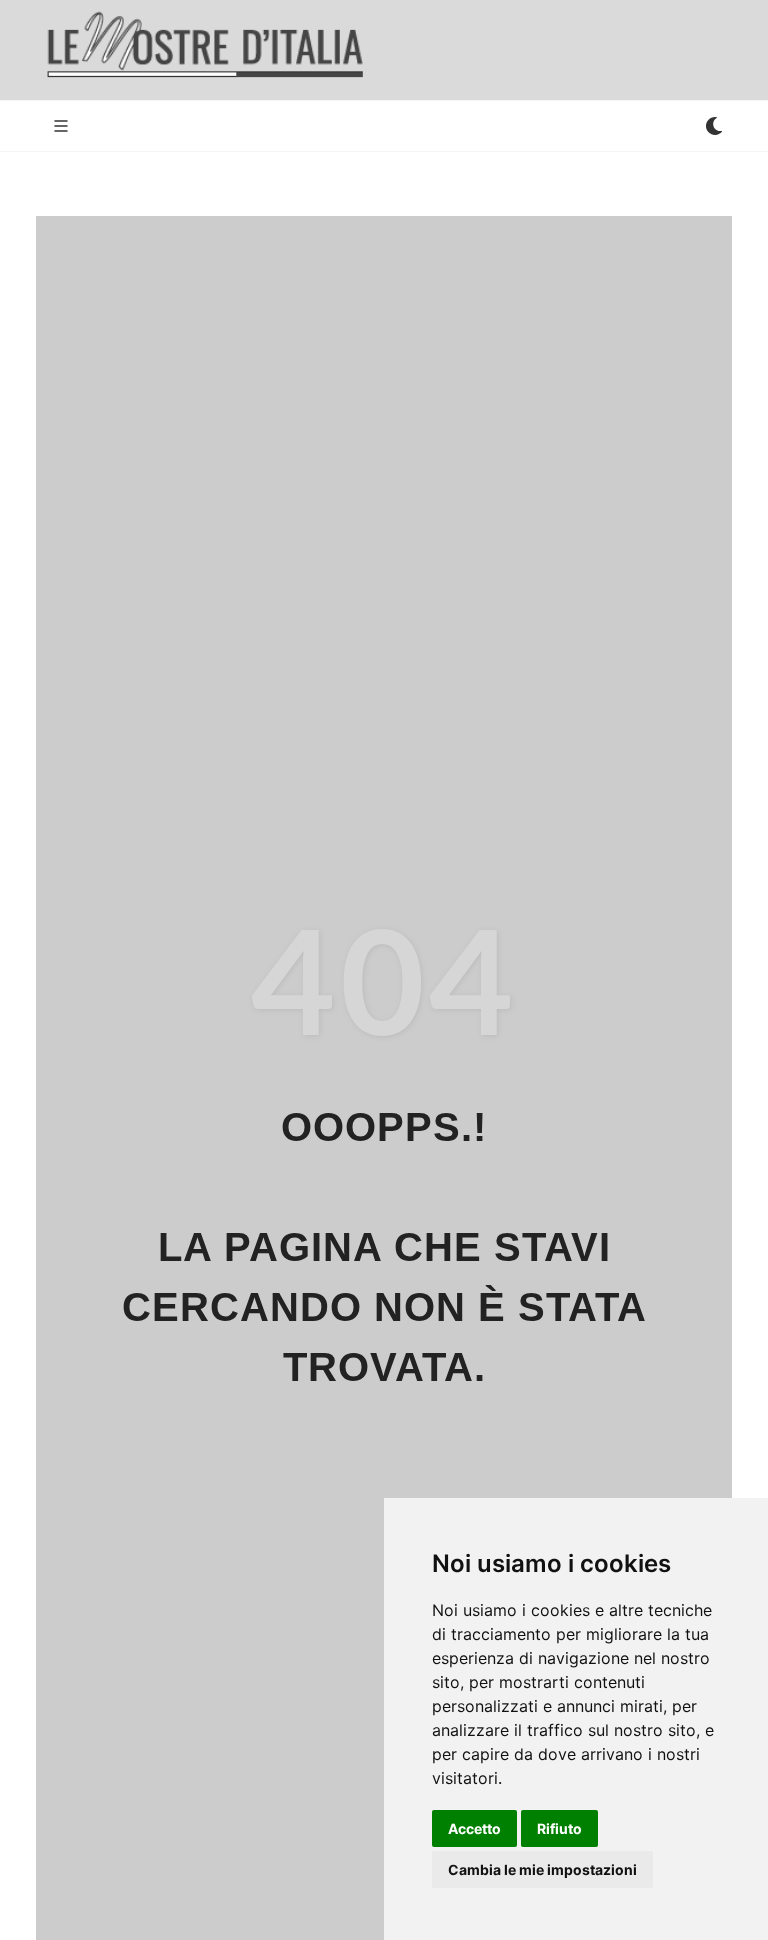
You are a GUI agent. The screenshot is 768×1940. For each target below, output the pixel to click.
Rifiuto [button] (559, 1828)
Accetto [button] (474, 1828)
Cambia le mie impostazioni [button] (542, 1869)
